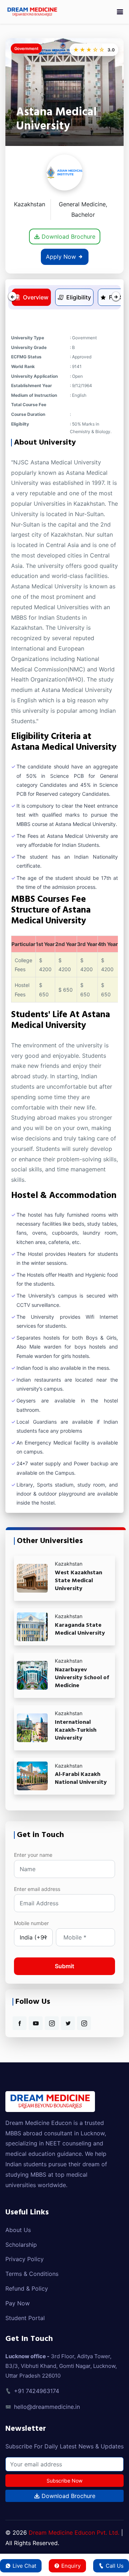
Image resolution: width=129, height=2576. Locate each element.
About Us (18, 2230)
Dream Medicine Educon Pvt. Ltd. (74, 2533)
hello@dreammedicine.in (47, 2407)
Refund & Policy (27, 2288)
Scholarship (21, 2245)
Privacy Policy (25, 2259)
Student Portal (25, 2318)
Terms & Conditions (32, 2274)
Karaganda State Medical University (80, 1629)
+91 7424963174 (37, 2391)
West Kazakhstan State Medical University (78, 1581)
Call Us (115, 2566)
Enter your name (33, 1855)
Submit (64, 1966)
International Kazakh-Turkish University (76, 1730)
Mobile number (31, 1923)
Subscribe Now (64, 2481)
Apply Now (62, 257)
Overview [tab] (36, 297)
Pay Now (18, 2303)
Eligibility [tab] (79, 297)
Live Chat (24, 2566)
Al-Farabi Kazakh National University (81, 1778)
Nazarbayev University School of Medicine (82, 1678)
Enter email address (37, 1889)
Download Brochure (68, 237)
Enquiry (71, 2566)
